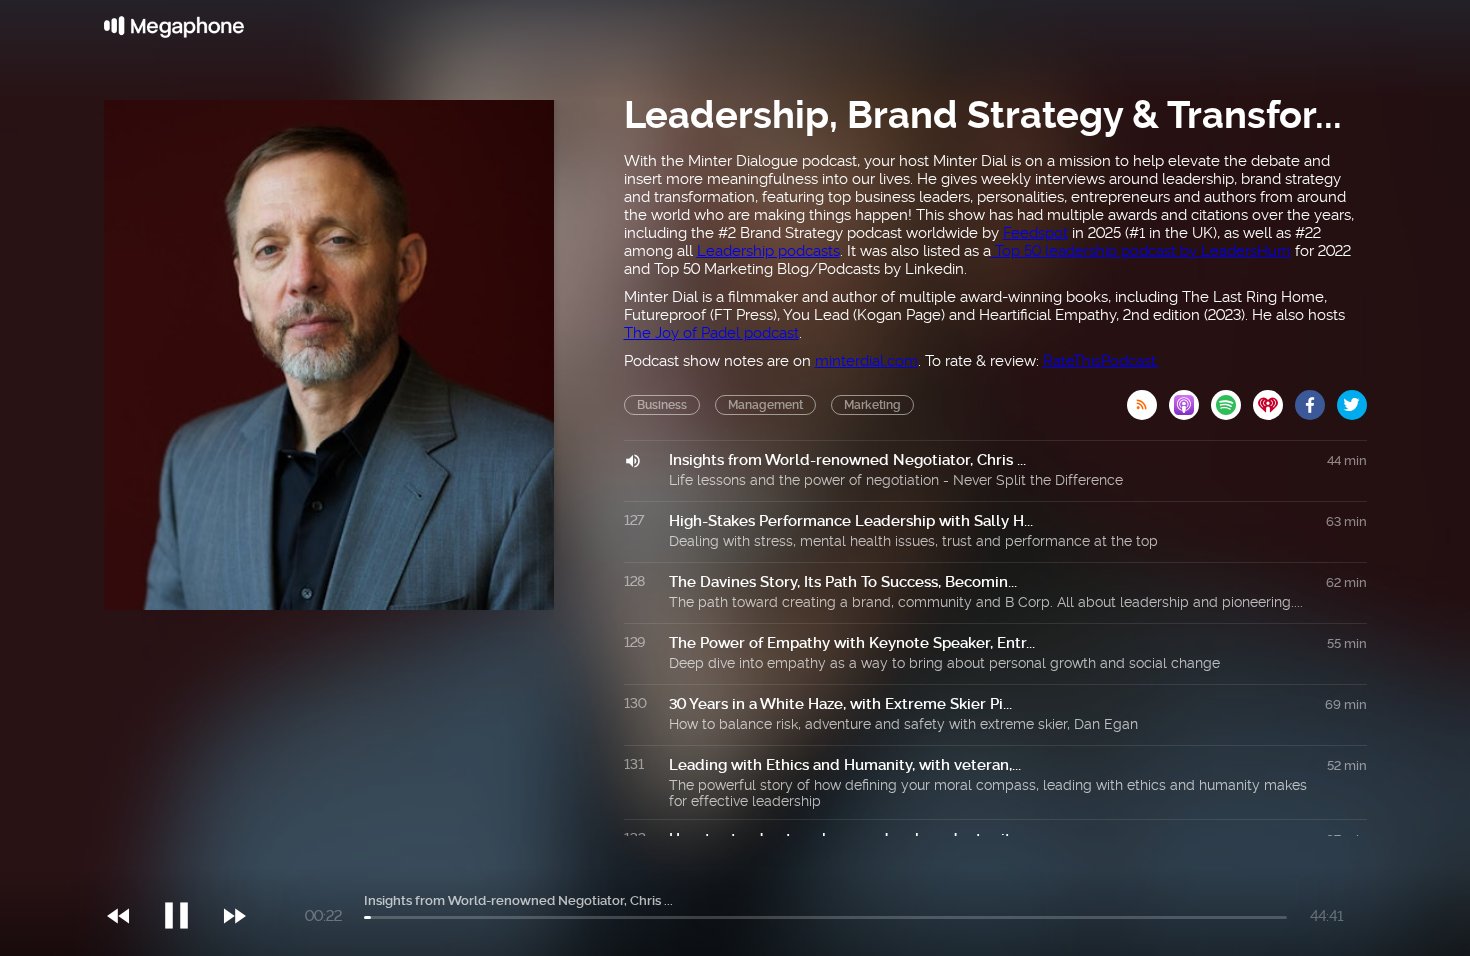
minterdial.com (866, 361)
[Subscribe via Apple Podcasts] (1190, 399)
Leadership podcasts (768, 251)
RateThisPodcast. (1101, 361)
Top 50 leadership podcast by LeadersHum (1141, 251)
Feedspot (1035, 233)
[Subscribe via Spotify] (1232, 399)
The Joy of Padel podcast (711, 333)
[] (186, 875)
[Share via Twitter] (1352, 399)
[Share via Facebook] (1316, 399)
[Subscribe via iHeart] (1274, 399)
